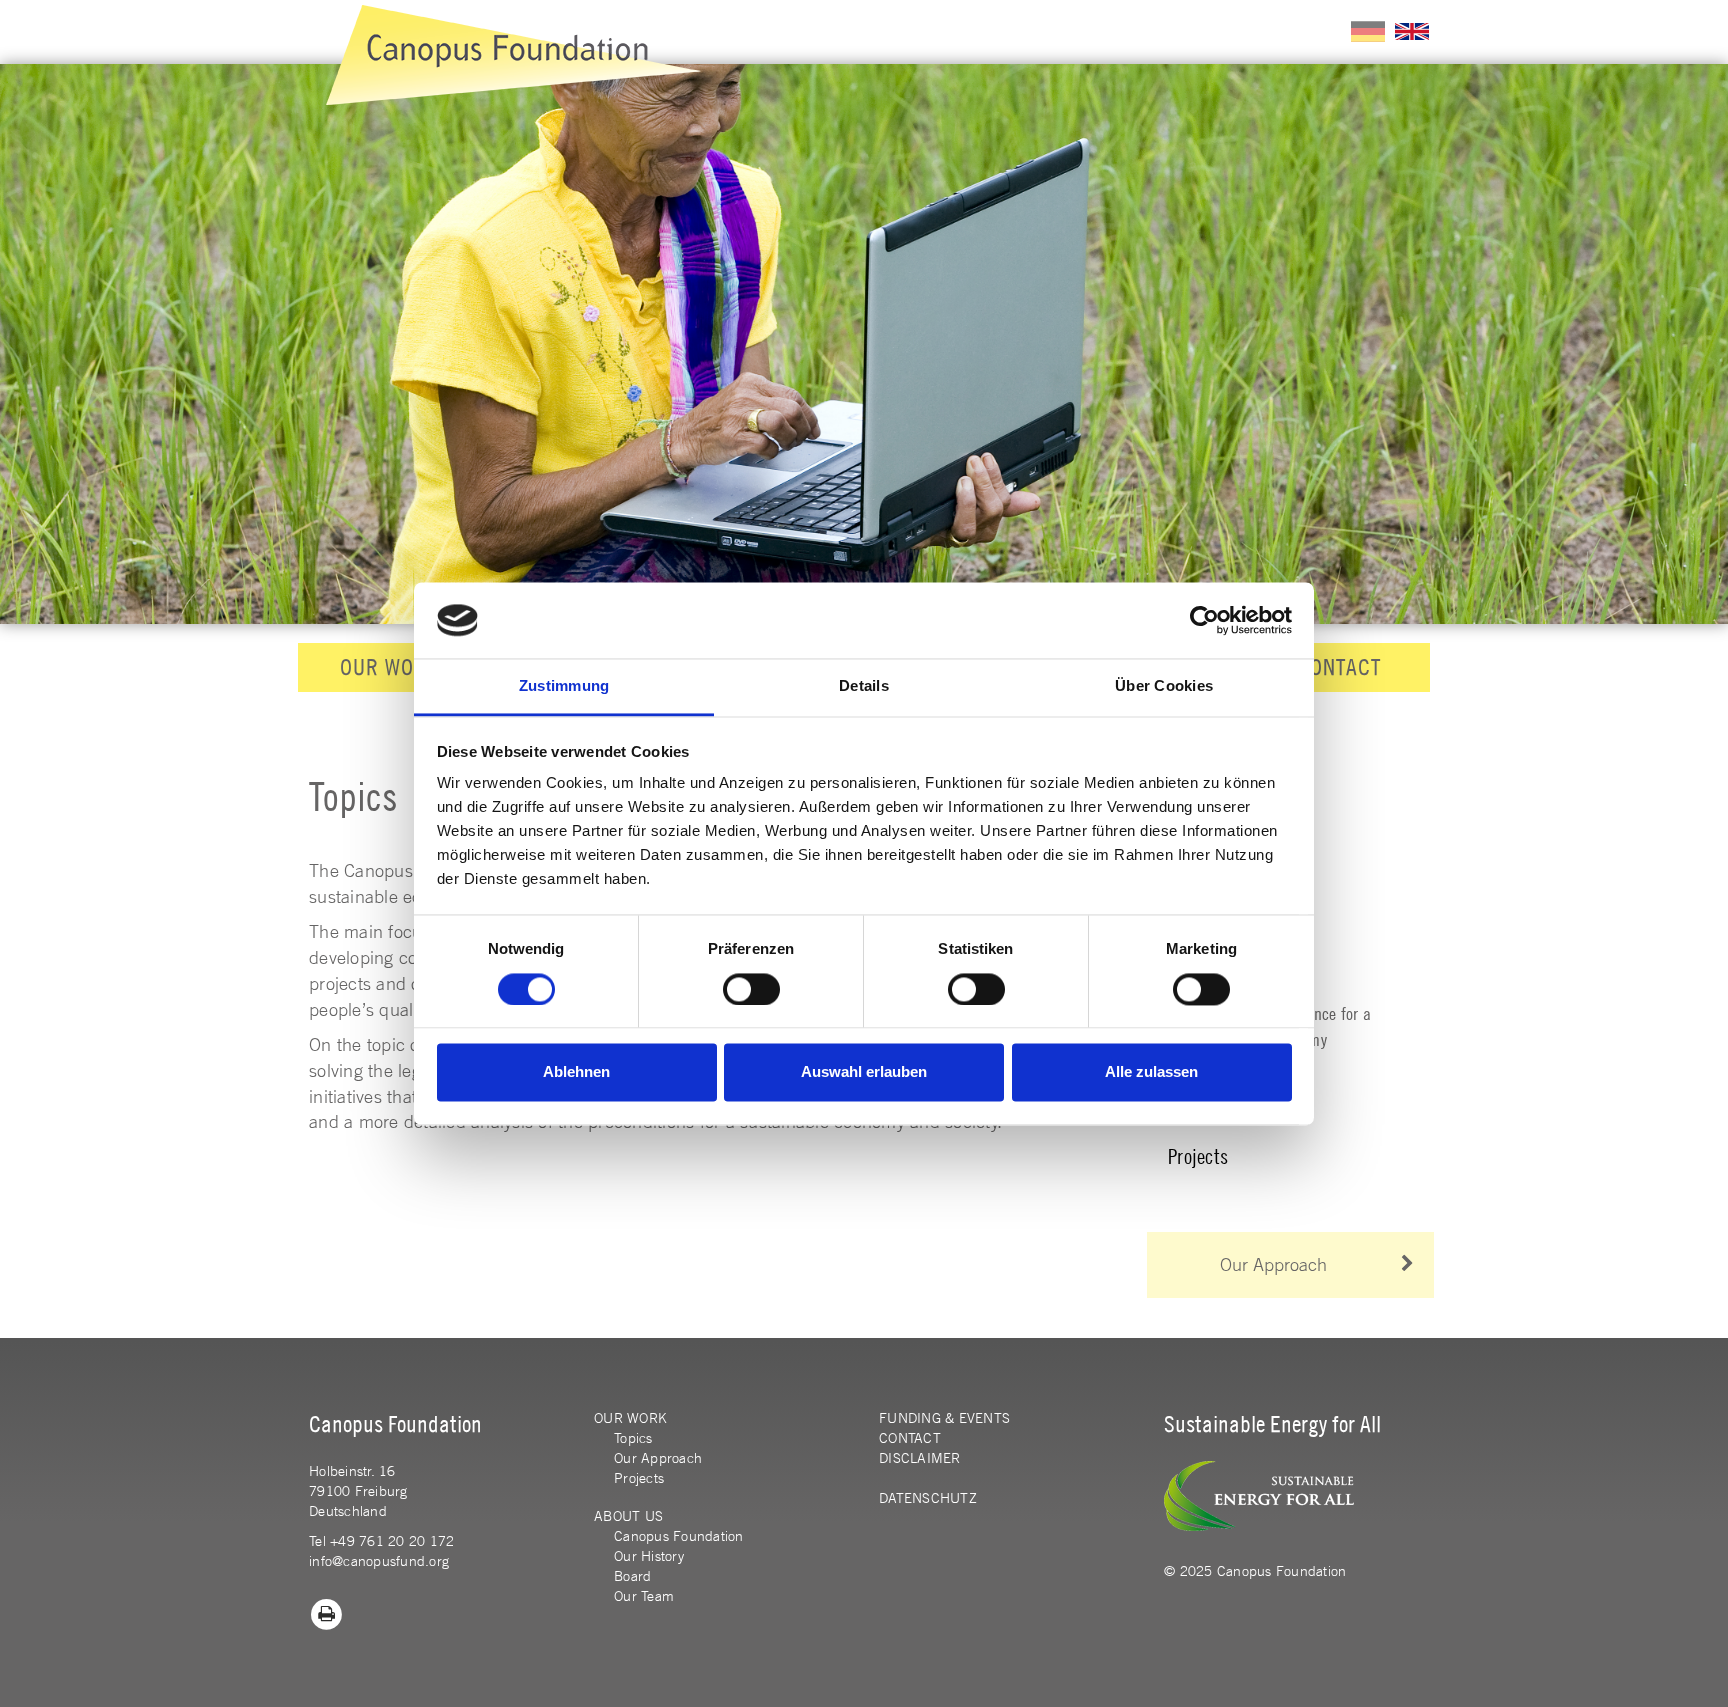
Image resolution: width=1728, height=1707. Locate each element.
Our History (649, 1556)
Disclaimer (920, 1458)
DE (1368, 31)
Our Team (644, 1596)
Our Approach (1273, 1264)
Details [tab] (864, 686)
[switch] (751, 989)
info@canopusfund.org (379, 1561)
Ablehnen (576, 1072)
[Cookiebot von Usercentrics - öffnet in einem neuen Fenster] (1204, 620)
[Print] (327, 1612)
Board (632, 1576)
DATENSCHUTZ (928, 1498)
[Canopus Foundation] (513, 55)
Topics (633, 1438)
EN (1412, 31)
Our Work (389, 667)
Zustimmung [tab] (564, 686)
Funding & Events (944, 1418)
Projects (1198, 1156)
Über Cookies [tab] (1164, 686)
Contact (1339, 667)
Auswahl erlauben (864, 1072)
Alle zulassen (1151, 1072)
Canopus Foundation (679, 1536)
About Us (628, 1516)
